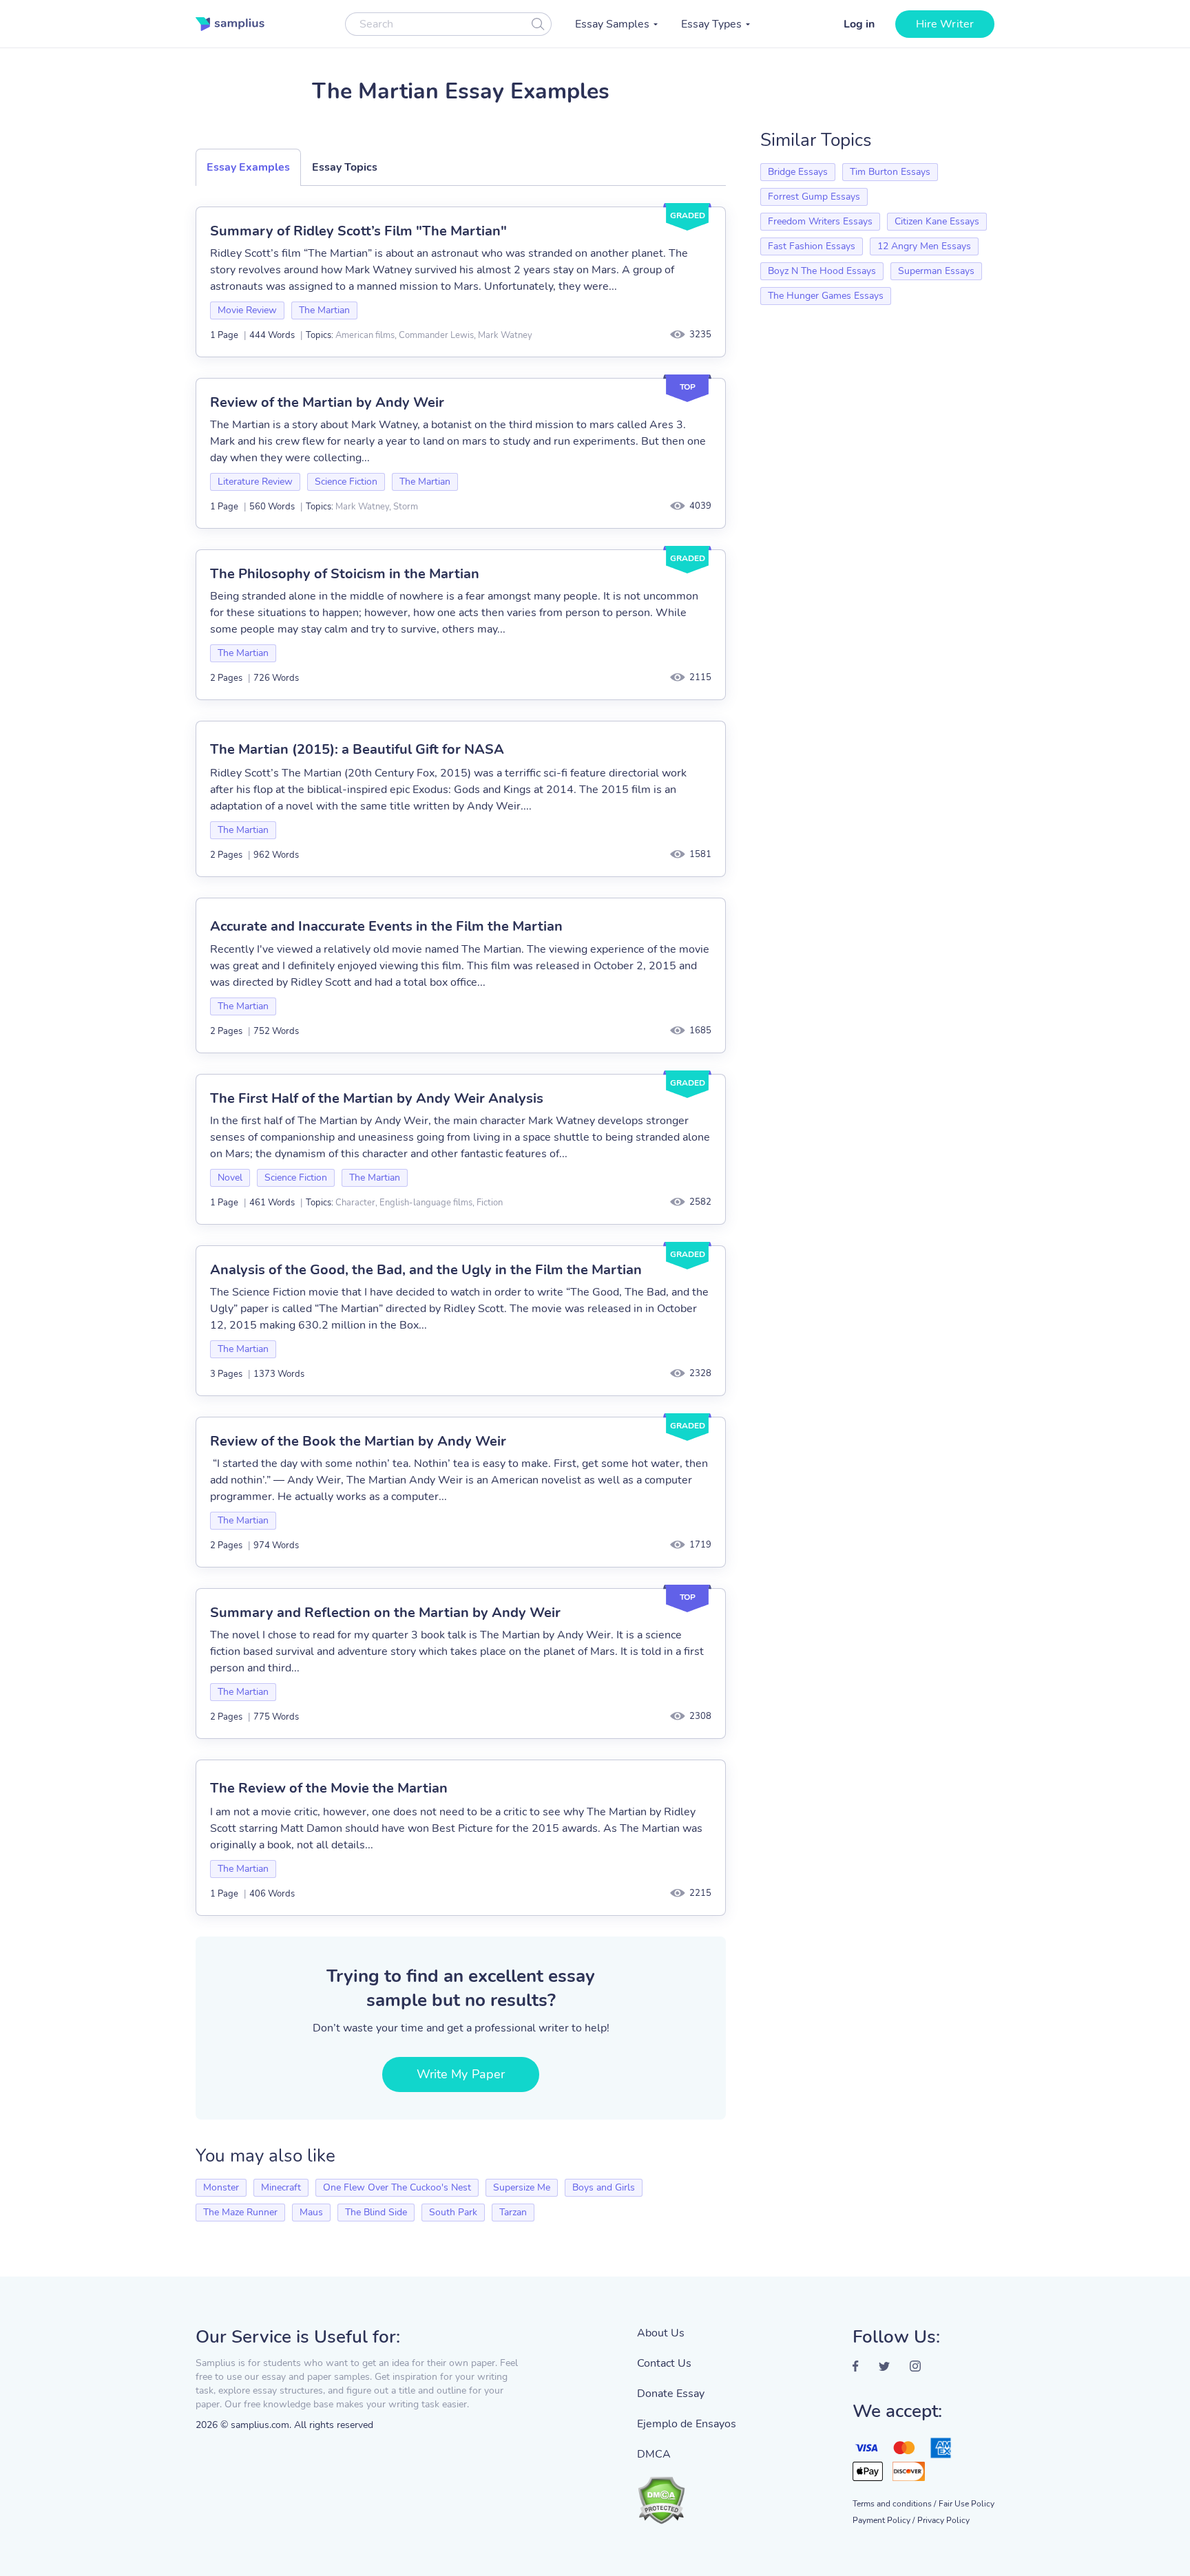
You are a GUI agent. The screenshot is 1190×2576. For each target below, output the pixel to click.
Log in (859, 24)
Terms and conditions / (894, 2504)
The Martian (324, 310)
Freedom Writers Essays (820, 221)
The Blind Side (376, 2212)
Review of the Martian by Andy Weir (327, 402)
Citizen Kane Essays (937, 221)
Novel (230, 1178)
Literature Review (255, 482)
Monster (221, 2187)
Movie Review (247, 310)
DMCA (654, 2454)
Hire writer (945, 24)
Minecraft (281, 2187)
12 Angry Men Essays (924, 246)
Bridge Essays (798, 172)
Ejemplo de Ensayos (687, 2424)
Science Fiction (346, 482)
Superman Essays (936, 271)
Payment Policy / (884, 2520)
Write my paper (461, 2074)
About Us (661, 2333)
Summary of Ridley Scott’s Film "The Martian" (358, 231)
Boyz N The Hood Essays (822, 271)
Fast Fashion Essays (812, 246)
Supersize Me (522, 2187)
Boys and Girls (604, 2187)
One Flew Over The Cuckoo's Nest (397, 2187)
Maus (311, 2212)
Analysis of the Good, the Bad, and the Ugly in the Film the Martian (426, 1270)
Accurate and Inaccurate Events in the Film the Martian (386, 926)
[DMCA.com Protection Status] (687, 2493)
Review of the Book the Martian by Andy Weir (358, 1441)
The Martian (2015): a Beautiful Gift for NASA (357, 749)
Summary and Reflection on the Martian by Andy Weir (385, 1613)
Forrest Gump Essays (814, 197)
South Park (453, 2212)
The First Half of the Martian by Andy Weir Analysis (377, 1098)
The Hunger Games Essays (826, 296)
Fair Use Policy (967, 2504)
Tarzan (513, 2212)
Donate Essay (671, 2394)
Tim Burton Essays (890, 172)
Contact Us (664, 2363)
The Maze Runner (240, 2212)
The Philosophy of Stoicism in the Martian (345, 574)
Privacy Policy (943, 2520)
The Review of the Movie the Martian (329, 1788)
